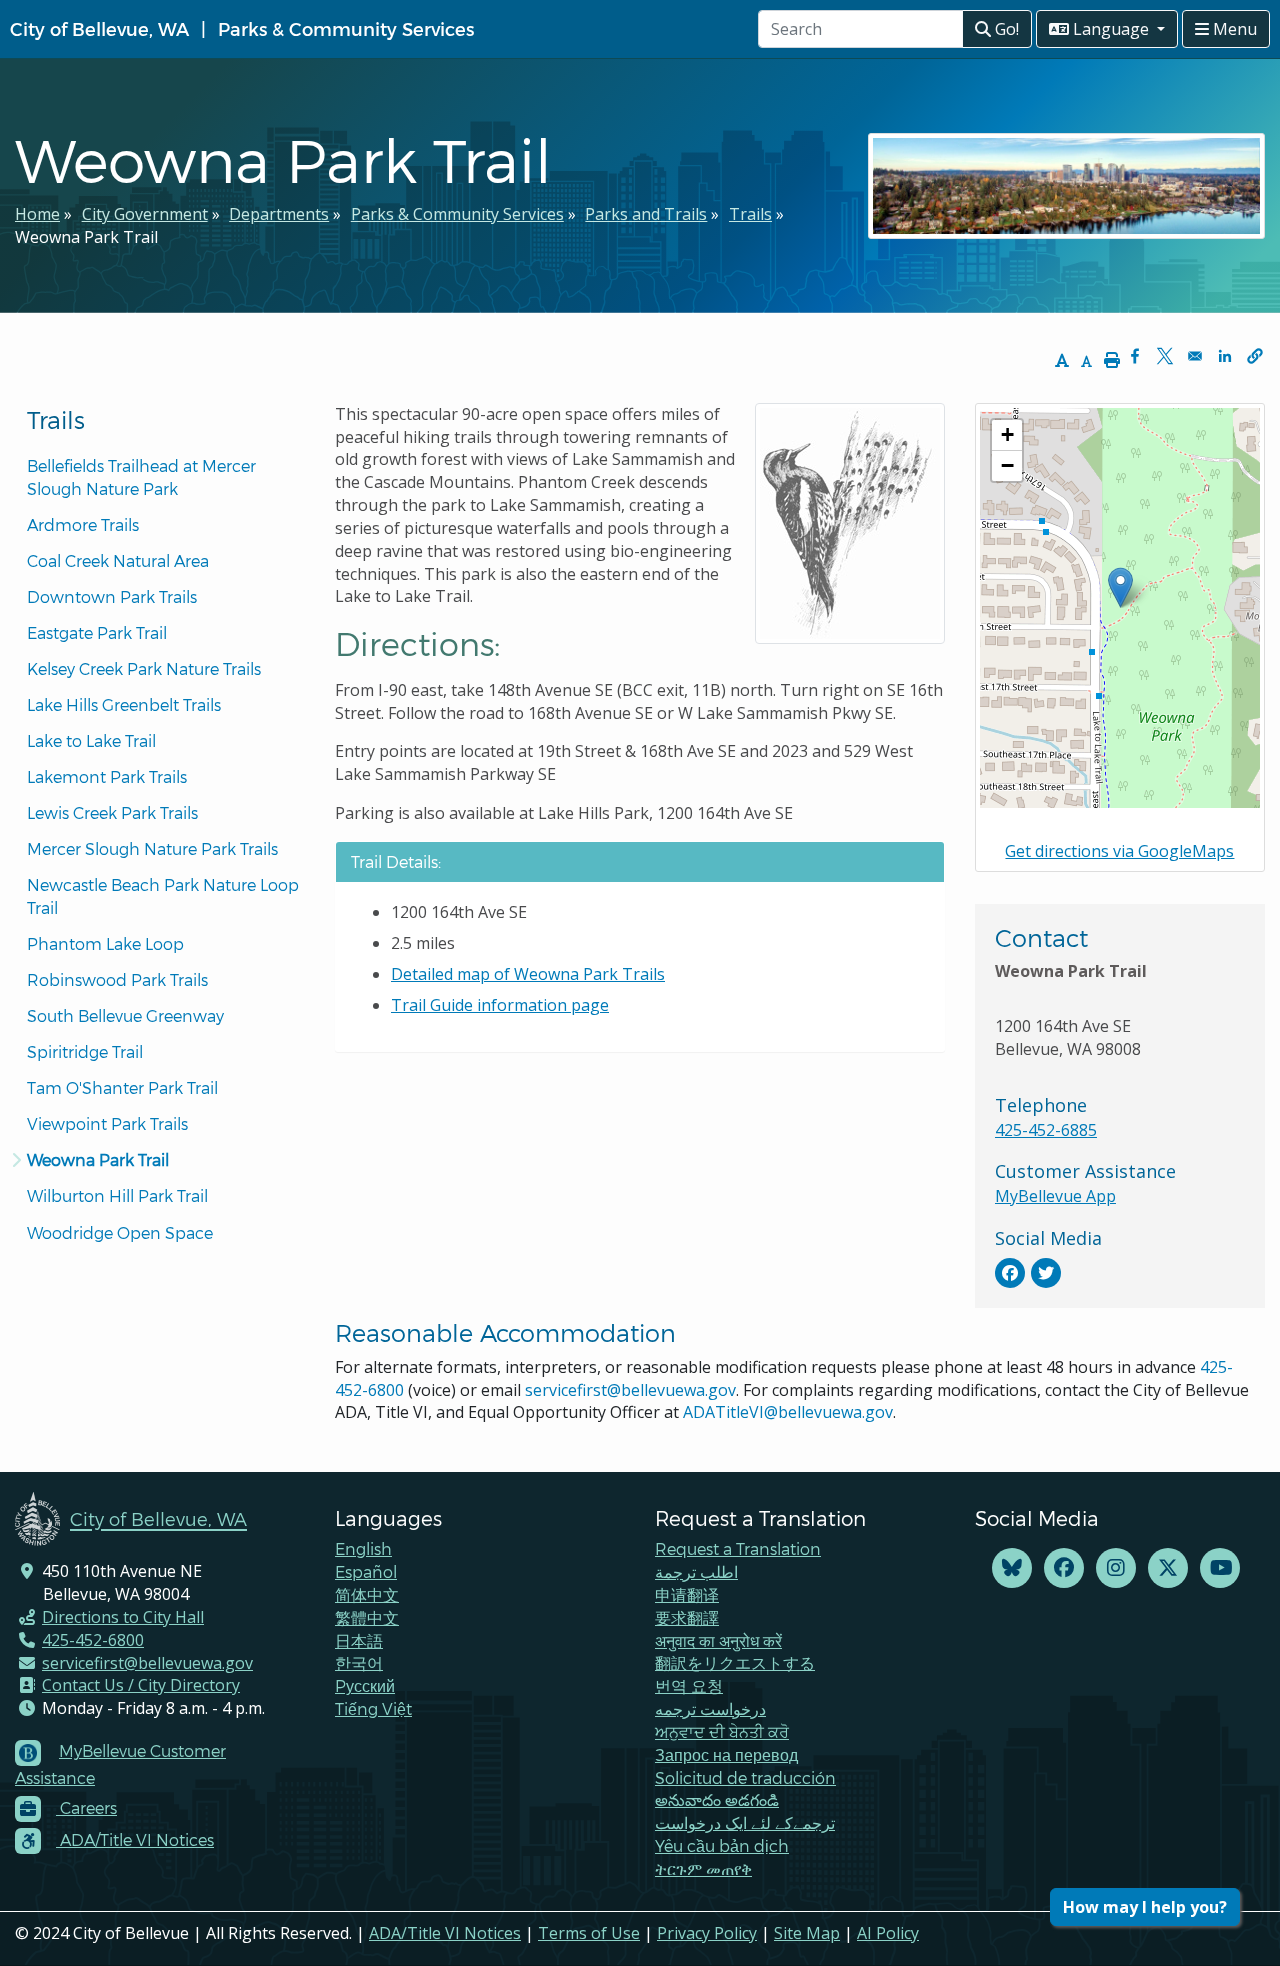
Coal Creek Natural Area (118, 560)
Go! (1005, 29)
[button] (1255, 356)
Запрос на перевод (726, 1754)
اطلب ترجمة (696, 1571)
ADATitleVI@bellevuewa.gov (788, 1412)
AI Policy (888, 1933)
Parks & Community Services (346, 28)
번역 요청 (689, 1685)
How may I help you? (1145, 1907)
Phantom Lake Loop (105, 943)
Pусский (365, 1685)
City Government (145, 214)
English (363, 1548)
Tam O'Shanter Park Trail (122, 1087)
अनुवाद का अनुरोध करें (718, 1640)
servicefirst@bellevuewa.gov (630, 1390)
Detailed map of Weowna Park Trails (528, 974)
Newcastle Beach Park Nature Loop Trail (165, 896)
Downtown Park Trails (112, 596)
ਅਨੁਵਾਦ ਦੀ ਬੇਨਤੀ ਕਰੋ (722, 1731)
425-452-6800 (93, 1640)
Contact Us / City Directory (141, 1685)
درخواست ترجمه (710, 1708)
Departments (279, 214)
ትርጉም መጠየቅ (703, 1868)
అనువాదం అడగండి (717, 1799)
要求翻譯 (687, 1617)
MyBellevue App (1055, 1196)
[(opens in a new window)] (1010, 1273)
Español (366, 1571)
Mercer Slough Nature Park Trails (152, 848)
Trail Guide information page (500, 1005)
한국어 (359, 1662)
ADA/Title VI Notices (445, 1933)
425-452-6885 (1046, 1130)
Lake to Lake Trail (91, 740)
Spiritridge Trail (85, 1051)
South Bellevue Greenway (125, 1015)
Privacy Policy (707, 1933)
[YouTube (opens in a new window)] (1220, 1568)
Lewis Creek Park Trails (112, 812)
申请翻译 (687, 1594)
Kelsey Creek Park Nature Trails (144, 668)
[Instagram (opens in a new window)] (1116, 1568)
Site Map (807, 1933)
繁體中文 (367, 1617)
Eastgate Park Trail (97, 632)
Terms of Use (589, 1933)
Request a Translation (738, 1548)
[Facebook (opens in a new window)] (1064, 1568)
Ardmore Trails (83, 524)
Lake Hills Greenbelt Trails (124, 704)
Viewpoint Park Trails (107, 1123)
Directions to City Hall (123, 1617)
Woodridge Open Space (120, 1232)
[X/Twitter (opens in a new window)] (1168, 1568)
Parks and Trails (646, 214)
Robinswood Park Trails (117, 979)
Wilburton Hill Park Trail (117, 1195)
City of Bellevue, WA (99, 28)
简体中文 (367, 1594)
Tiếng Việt (373, 1708)
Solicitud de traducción (745, 1777)
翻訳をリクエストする (735, 1662)
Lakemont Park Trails (107, 776)
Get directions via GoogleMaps (1119, 851)
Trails (750, 214)
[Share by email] (1195, 356)
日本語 (359, 1640)
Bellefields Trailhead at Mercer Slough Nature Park (143, 477)
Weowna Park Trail (98, 1159)
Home (37, 214)
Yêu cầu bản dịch (722, 1845)
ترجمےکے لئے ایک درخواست (745, 1822)
